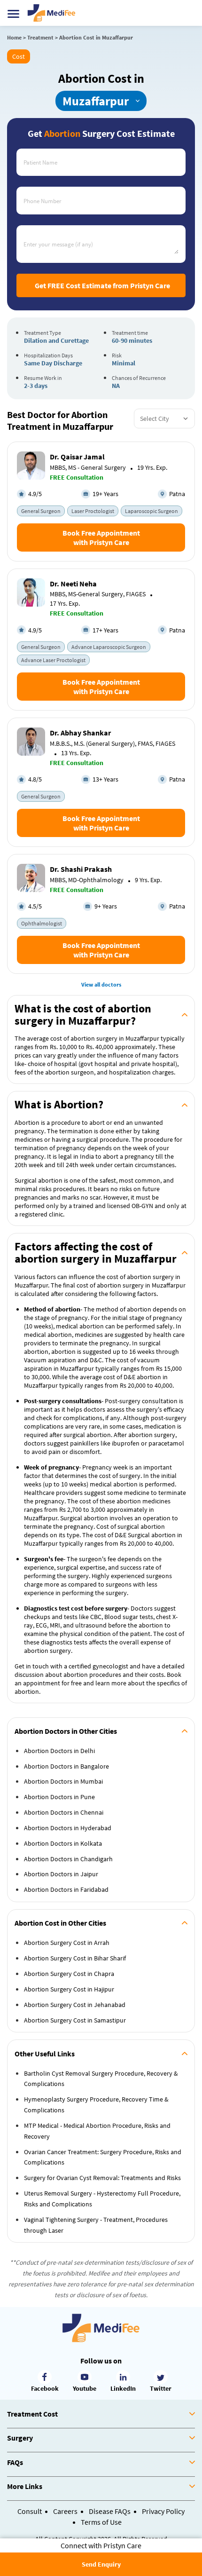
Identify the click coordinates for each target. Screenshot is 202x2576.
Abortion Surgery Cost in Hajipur (69, 1989)
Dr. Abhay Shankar (80, 733)
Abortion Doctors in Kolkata (63, 1843)
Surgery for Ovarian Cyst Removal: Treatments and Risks (102, 2178)
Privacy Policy (163, 2511)
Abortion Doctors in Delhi (59, 1751)
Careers (65, 2511)
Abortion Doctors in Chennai (64, 1812)
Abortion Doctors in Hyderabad (68, 1828)
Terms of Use (101, 2522)
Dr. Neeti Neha (73, 584)
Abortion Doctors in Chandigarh (68, 1859)
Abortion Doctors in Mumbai (63, 1781)
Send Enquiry (101, 2564)
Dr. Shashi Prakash (81, 869)
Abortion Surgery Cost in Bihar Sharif (75, 1958)
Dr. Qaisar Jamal (77, 457)
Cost (19, 56)
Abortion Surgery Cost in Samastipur (75, 2020)
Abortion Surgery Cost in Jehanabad (75, 2005)
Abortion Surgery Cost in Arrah (67, 1943)
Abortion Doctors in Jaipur (61, 1874)
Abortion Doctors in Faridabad (66, 1889)
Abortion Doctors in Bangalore (66, 1766)
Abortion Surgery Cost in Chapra (69, 1974)
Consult (30, 2511)
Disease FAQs (110, 2511)
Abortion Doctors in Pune (59, 1797)
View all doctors (101, 984)
